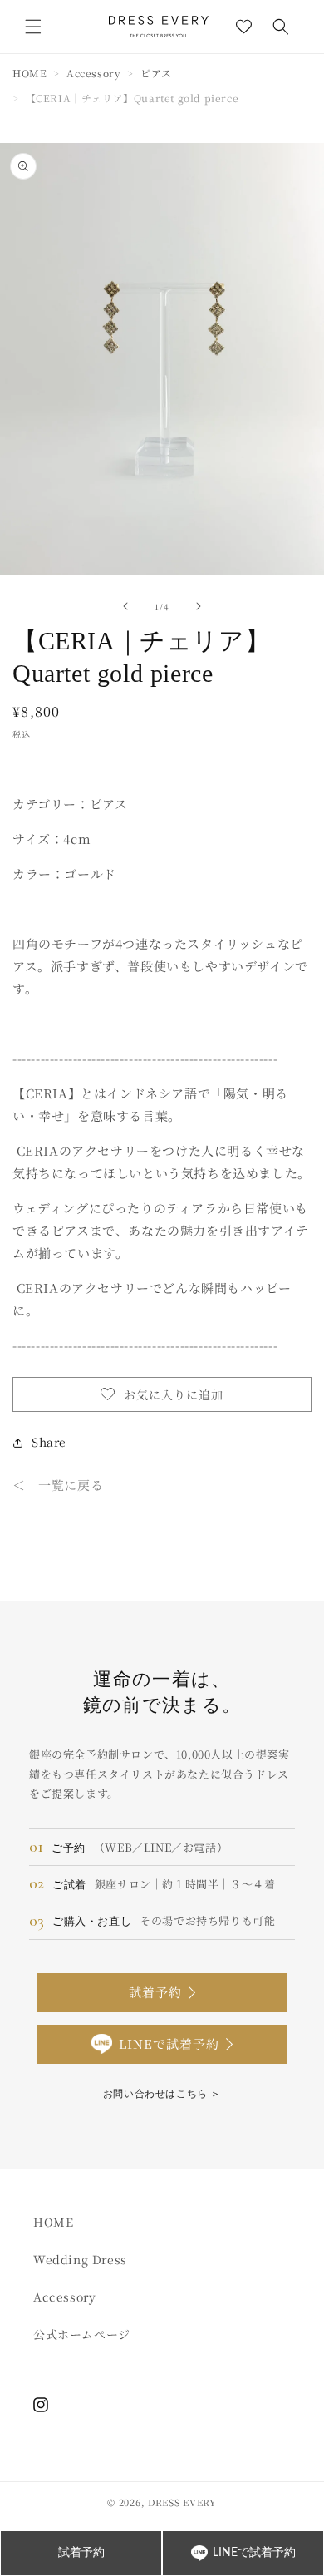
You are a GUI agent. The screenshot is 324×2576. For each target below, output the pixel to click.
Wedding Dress (80, 2259)
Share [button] (49, 1442)
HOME (29, 73)
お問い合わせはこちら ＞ (162, 2093)
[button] (33, 27)
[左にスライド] (125, 606)
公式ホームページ (82, 2334)
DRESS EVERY (182, 2502)
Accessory (93, 73)
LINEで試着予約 (169, 2043)
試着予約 (155, 1992)
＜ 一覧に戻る (58, 1485)
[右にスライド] (199, 606)
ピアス (156, 73)
